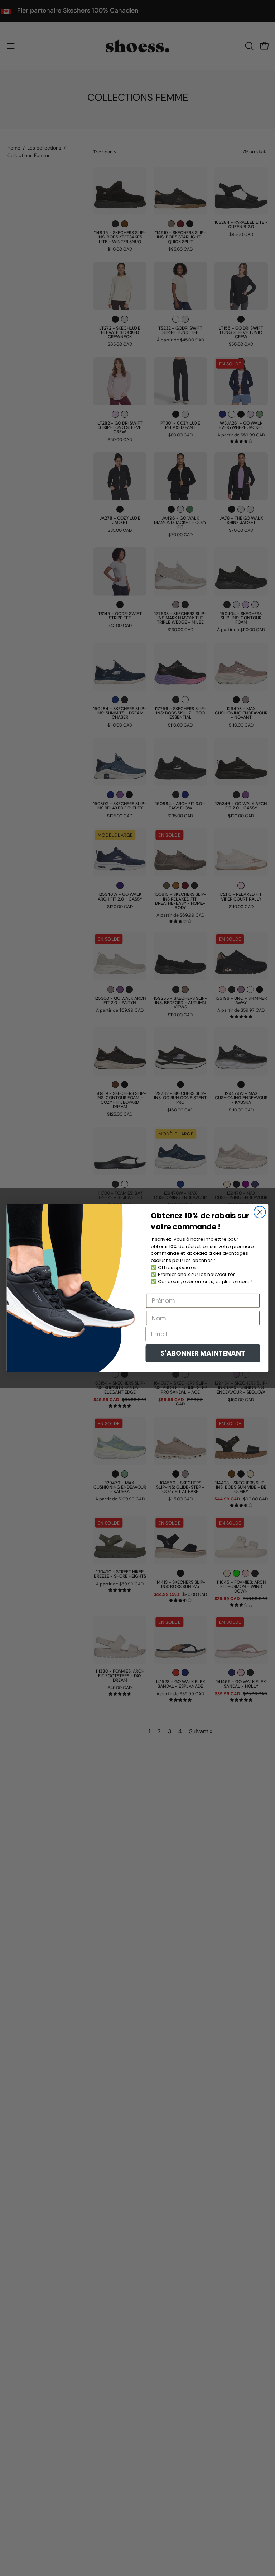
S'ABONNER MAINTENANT (203, 1353)
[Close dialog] (260, 1212)
